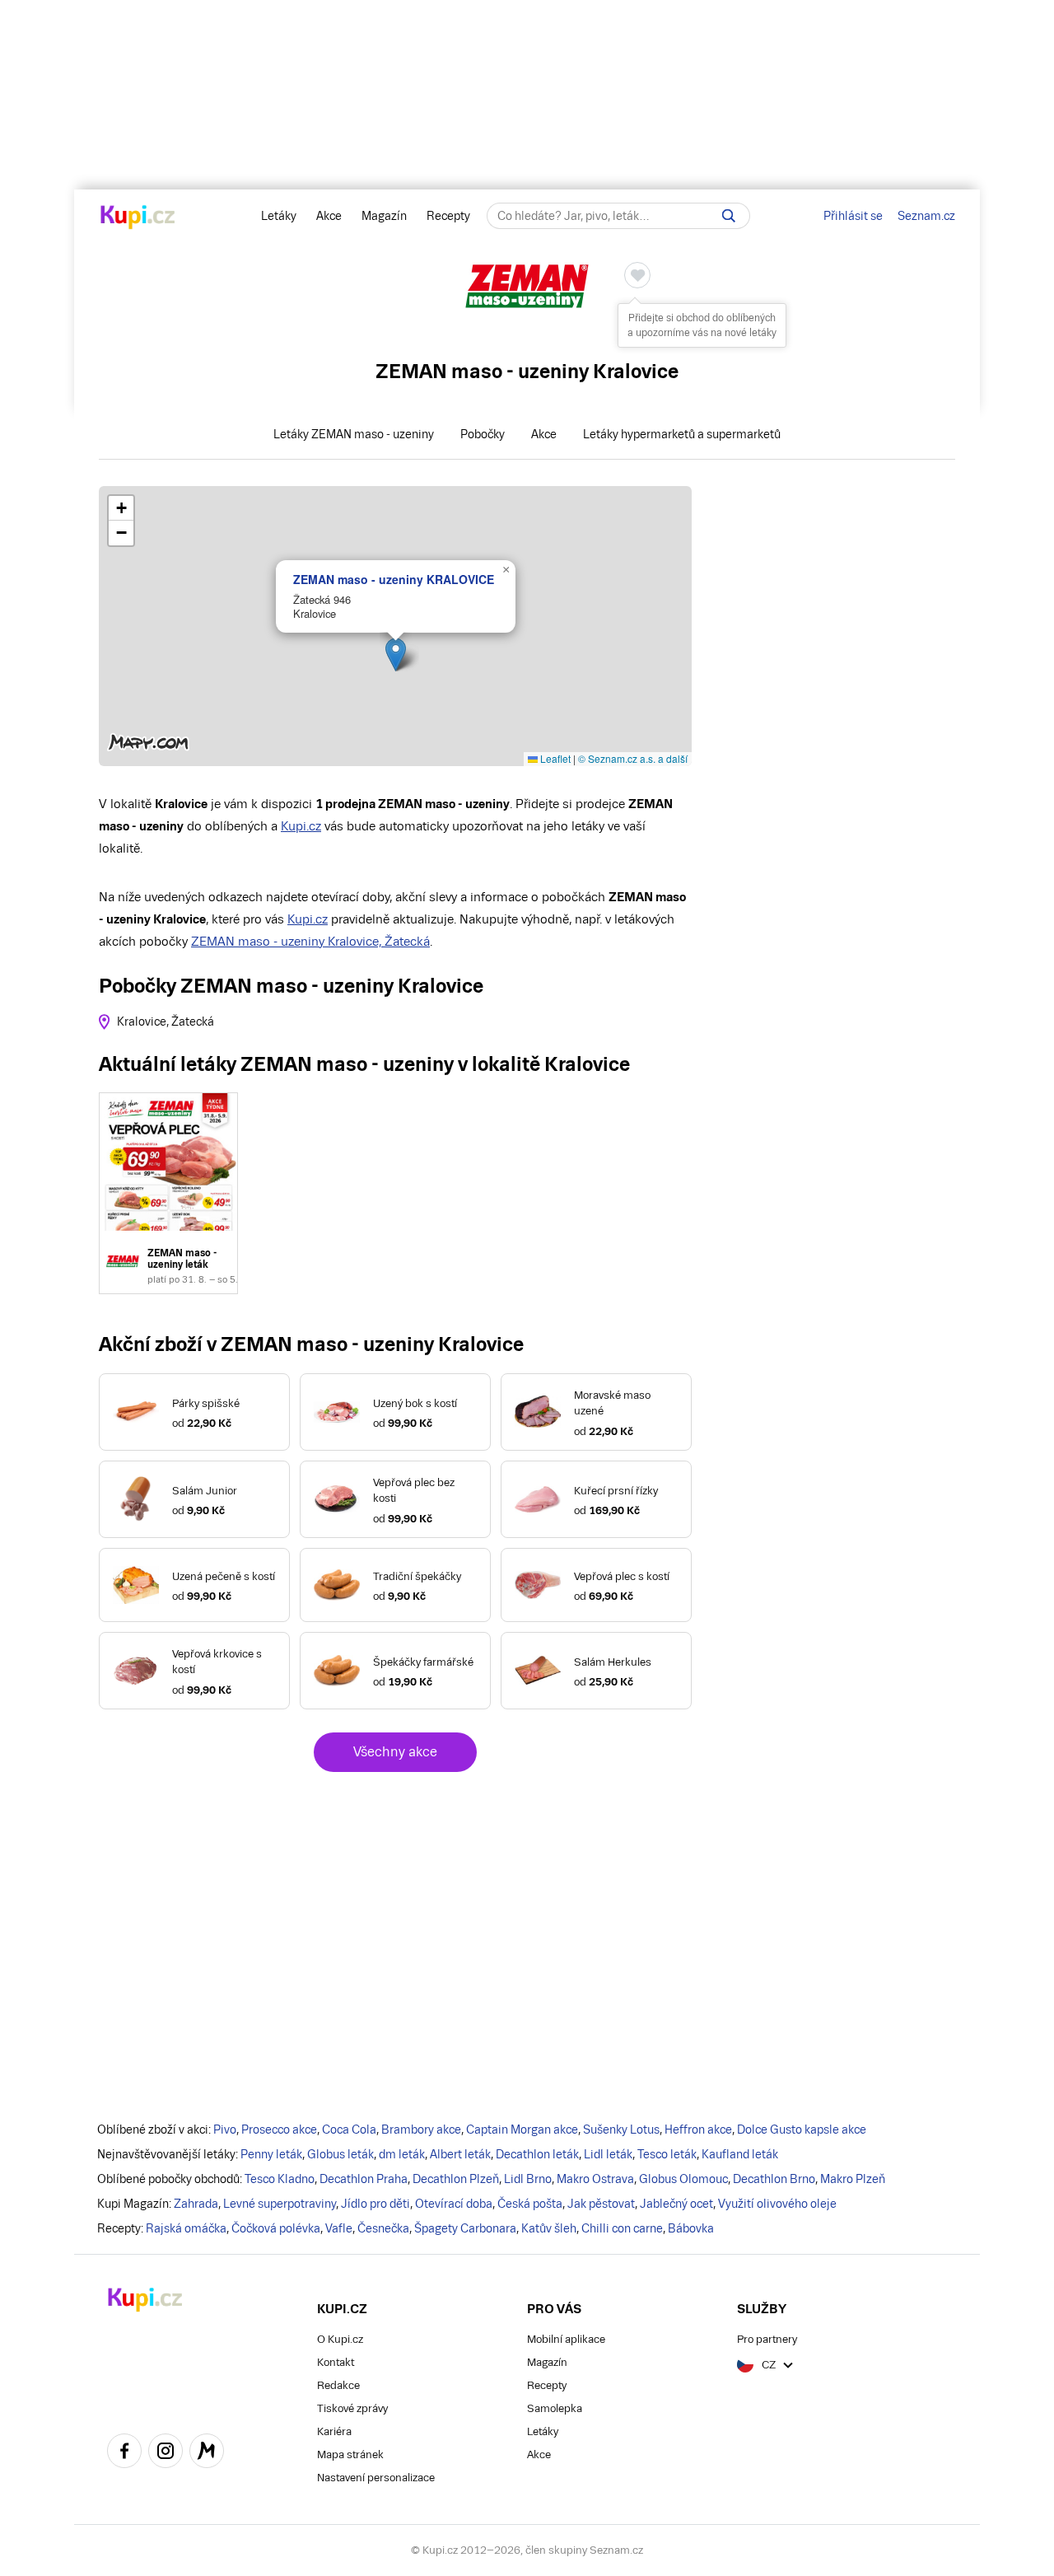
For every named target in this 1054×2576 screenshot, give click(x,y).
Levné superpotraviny (280, 2204)
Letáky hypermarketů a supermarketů (682, 434)
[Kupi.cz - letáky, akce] (138, 218)
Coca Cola (349, 2130)
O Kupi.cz (340, 2339)
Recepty (448, 216)
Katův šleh (549, 2228)
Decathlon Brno (774, 2179)
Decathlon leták (537, 2154)
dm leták (402, 2154)
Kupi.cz (301, 826)
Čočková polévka (276, 2228)
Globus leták (340, 2154)
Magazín (384, 216)
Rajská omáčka (186, 2228)
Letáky (279, 216)
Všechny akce (395, 1752)
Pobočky (483, 434)
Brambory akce (421, 2130)
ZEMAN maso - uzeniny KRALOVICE (394, 579)
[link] (168, 1193)
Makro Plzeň (853, 2179)
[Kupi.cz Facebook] (124, 2453)
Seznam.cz (926, 216)
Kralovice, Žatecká (166, 1022)
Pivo (225, 2130)
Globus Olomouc (683, 2179)
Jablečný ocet (676, 2204)
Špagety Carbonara (465, 2228)
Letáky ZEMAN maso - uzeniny (354, 434)
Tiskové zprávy (352, 2408)
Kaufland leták (740, 2154)
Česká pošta (530, 2204)
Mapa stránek (350, 2454)
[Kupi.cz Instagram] (166, 2453)
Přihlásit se (853, 216)
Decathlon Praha (364, 2179)
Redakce (338, 2385)
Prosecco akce (279, 2130)
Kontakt (336, 2362)
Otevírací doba (454, 2204)
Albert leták (460, 2154)
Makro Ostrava (595, 2179)
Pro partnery (767, 2339)
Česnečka (383, 2228)
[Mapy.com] (207, 2453)
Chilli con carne (622, 2228)
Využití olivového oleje (777, 2204)
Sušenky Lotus (621, 2130)
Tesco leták (667, 2154)
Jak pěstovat (601, 2204)
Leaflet (554, 758)
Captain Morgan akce (522, 2130)
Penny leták (271, 2154)
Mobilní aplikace (566, 2339)
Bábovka (691, 2228)
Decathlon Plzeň (456, 2179)
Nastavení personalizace (376, 2478)
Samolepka (555, 2408)
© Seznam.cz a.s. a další (633, 758)
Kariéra (334, 2431)
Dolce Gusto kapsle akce (802, 2130)
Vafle (339, 2228)
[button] (396, 655)
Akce (329, 216)
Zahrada (196, 2204)
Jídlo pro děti (375, 2204)
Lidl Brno (528, 2179)
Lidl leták (608, 2154)
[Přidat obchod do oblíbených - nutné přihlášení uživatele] (637, 275)
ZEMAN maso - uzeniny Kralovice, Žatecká (310, 941)
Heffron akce (698, 2130)
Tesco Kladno (280, 2179)
